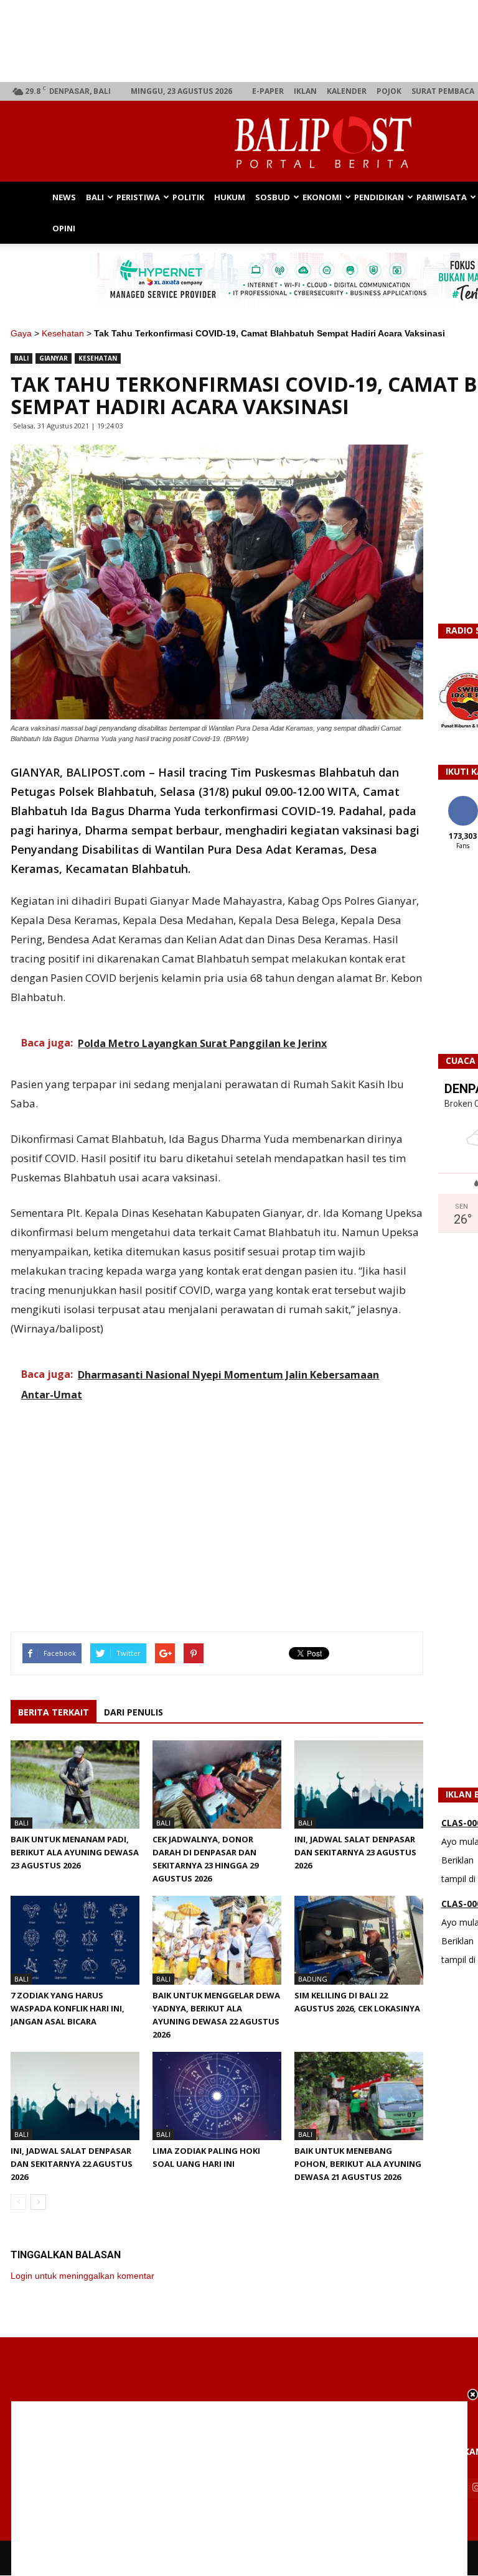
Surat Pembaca (443, 91)
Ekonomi (322, 197)
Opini (64, 228)
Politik (188, 197)
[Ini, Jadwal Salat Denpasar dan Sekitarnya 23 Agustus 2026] (359, 1784)
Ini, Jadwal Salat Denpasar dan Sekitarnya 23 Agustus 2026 (355, 1852)
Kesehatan (63, 333)
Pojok (389, 91)
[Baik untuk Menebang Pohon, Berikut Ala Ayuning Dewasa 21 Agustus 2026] (359, 2096)
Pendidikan (379, 197)
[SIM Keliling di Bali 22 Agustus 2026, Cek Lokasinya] (359, 1940)
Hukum (230, 197)
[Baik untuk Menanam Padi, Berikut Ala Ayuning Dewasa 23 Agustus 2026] (75, 1784)
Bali (95, 197)
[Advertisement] (239, 2488)
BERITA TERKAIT (54, 1712)
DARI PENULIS (134, 1712)
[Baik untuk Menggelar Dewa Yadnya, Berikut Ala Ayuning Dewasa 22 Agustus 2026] (217, 1940)
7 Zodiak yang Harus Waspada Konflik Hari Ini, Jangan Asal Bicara (68, 2008)
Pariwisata (442, 197)
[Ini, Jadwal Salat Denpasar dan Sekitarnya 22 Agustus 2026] (75, 2096)
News (64, 197)
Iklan (305, 91)
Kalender (347, 91)
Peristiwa (138, 197)
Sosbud (273, 197)
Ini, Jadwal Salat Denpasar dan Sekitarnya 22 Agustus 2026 (72, 2164)
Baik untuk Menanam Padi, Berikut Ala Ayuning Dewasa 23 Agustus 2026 (75, 1852)
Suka (463, 801)
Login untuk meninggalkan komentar (82, 2276)
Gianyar (54, 358)
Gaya (21, 333)
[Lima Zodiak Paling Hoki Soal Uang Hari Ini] (217, 2096)
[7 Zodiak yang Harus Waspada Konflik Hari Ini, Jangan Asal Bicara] (75, 1940)
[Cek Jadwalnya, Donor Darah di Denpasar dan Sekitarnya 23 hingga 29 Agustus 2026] (217, 1784)
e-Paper (268, 91)
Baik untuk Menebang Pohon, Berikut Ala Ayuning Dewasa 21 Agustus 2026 (358, 2164)
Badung (313, 1979)
